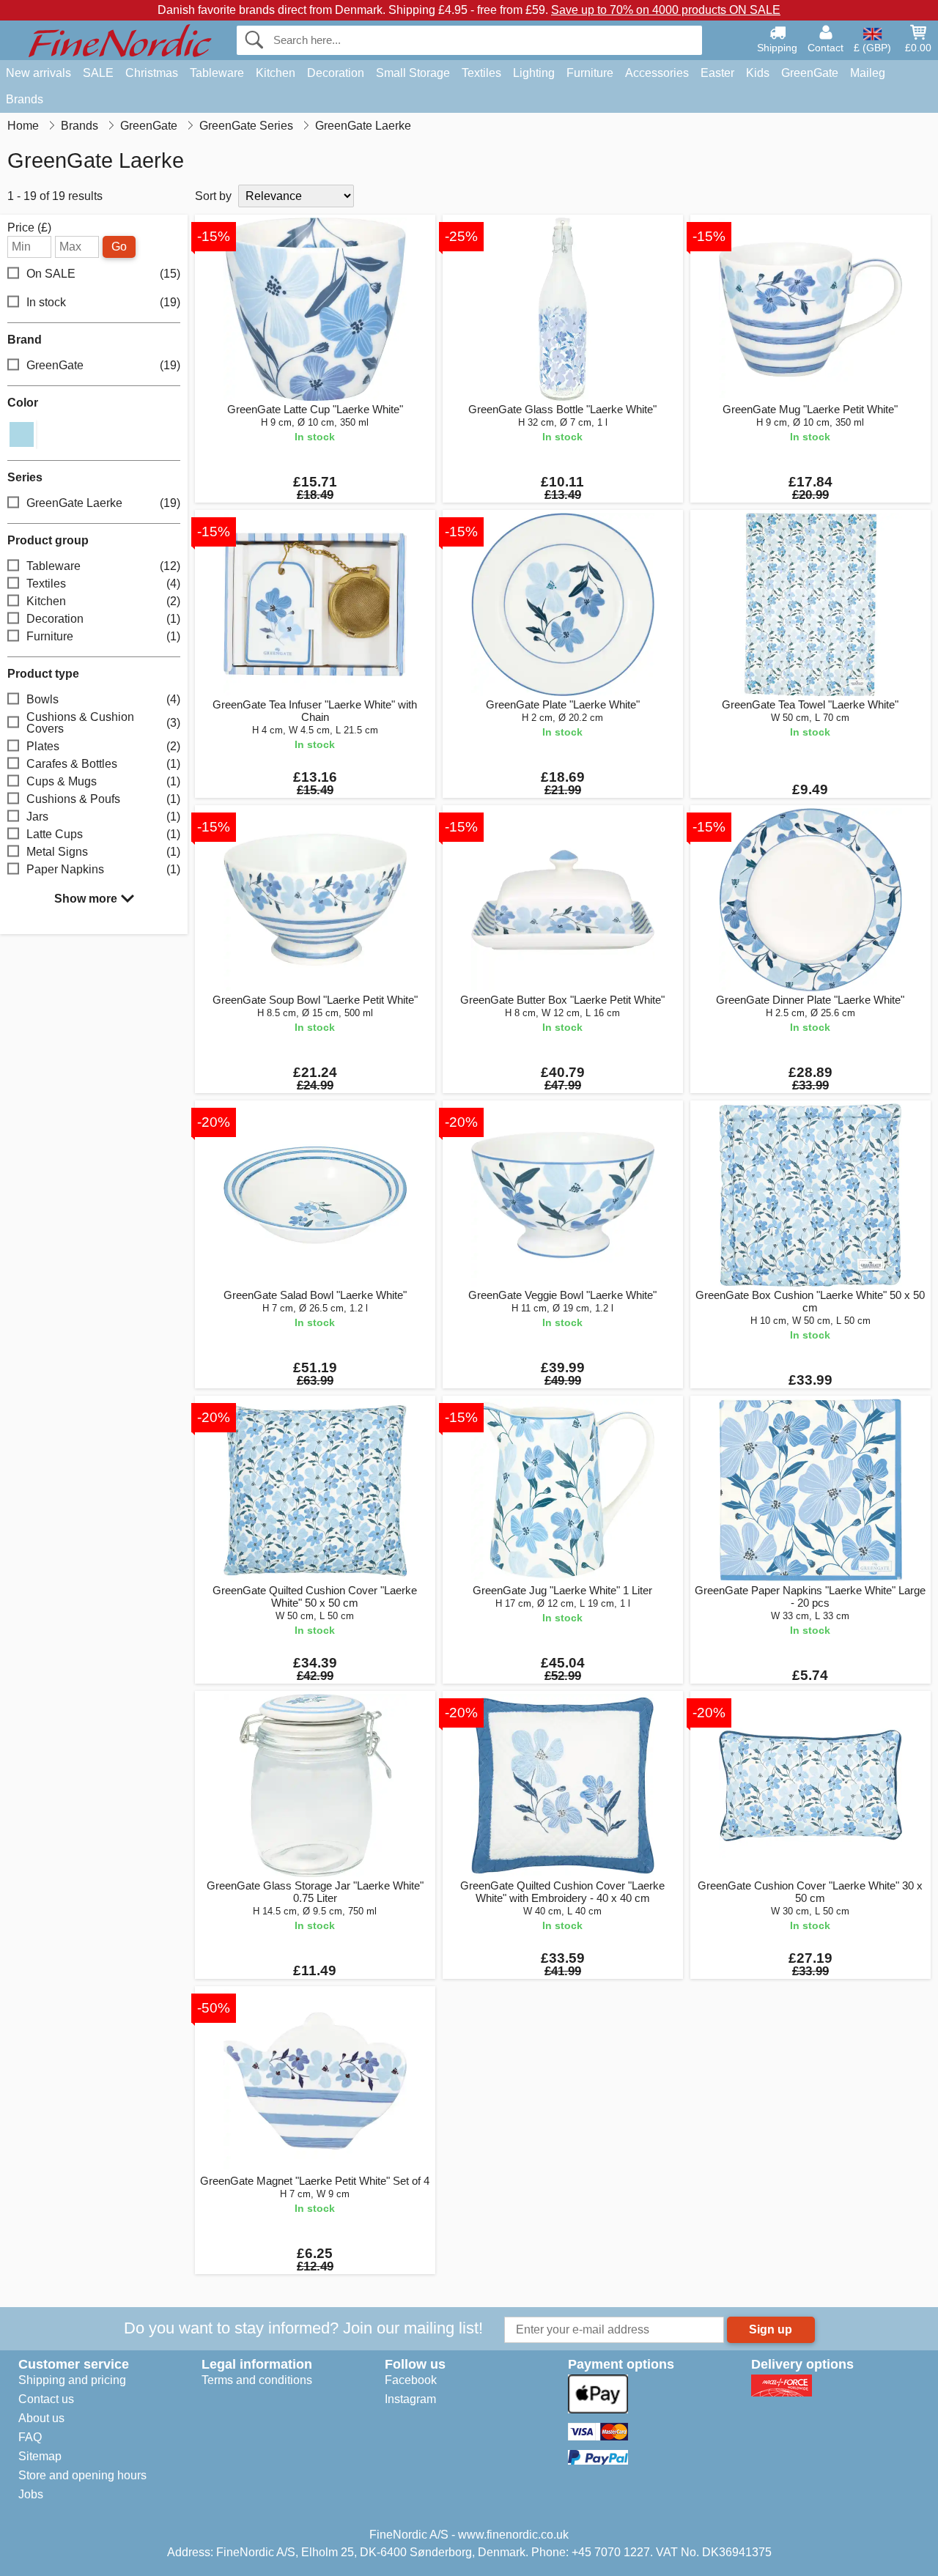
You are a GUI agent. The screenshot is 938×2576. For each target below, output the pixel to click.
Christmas (152, 73)
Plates (103, 746)
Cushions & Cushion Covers (103, 723)
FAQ (30, 2437)
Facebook (411, 2380)
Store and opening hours (82, 2475)
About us (41, 2418)
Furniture (590, 73)
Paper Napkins (103, 869)
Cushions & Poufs (103, 799)
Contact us (46, 2399)
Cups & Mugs (103, 781)
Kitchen (276, 73)
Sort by (213, 196)
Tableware (217, 73)
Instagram (410, 2399)
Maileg (868, 73)
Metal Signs (103, 852)
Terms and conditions (257, 2380)
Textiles (481, 73)
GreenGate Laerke (103, 503)
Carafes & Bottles (103, 764)
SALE (98, 73)
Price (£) (29, 228)
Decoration (336, 73)
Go (119, 247)
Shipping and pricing (72, 2380)
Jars (103, 817)
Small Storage (413, 73)
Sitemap (40, 2456)
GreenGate (810, 73)
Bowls (103, 699)
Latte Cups (103, 834)
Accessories (657, 73)
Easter (717, 73)
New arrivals (38, 73)
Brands (25, 99)
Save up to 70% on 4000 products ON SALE (666, 10)
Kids (758, 73)
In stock (103, 302)
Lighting (534, 73)
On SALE (103, 274)
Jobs (31, 2494)
